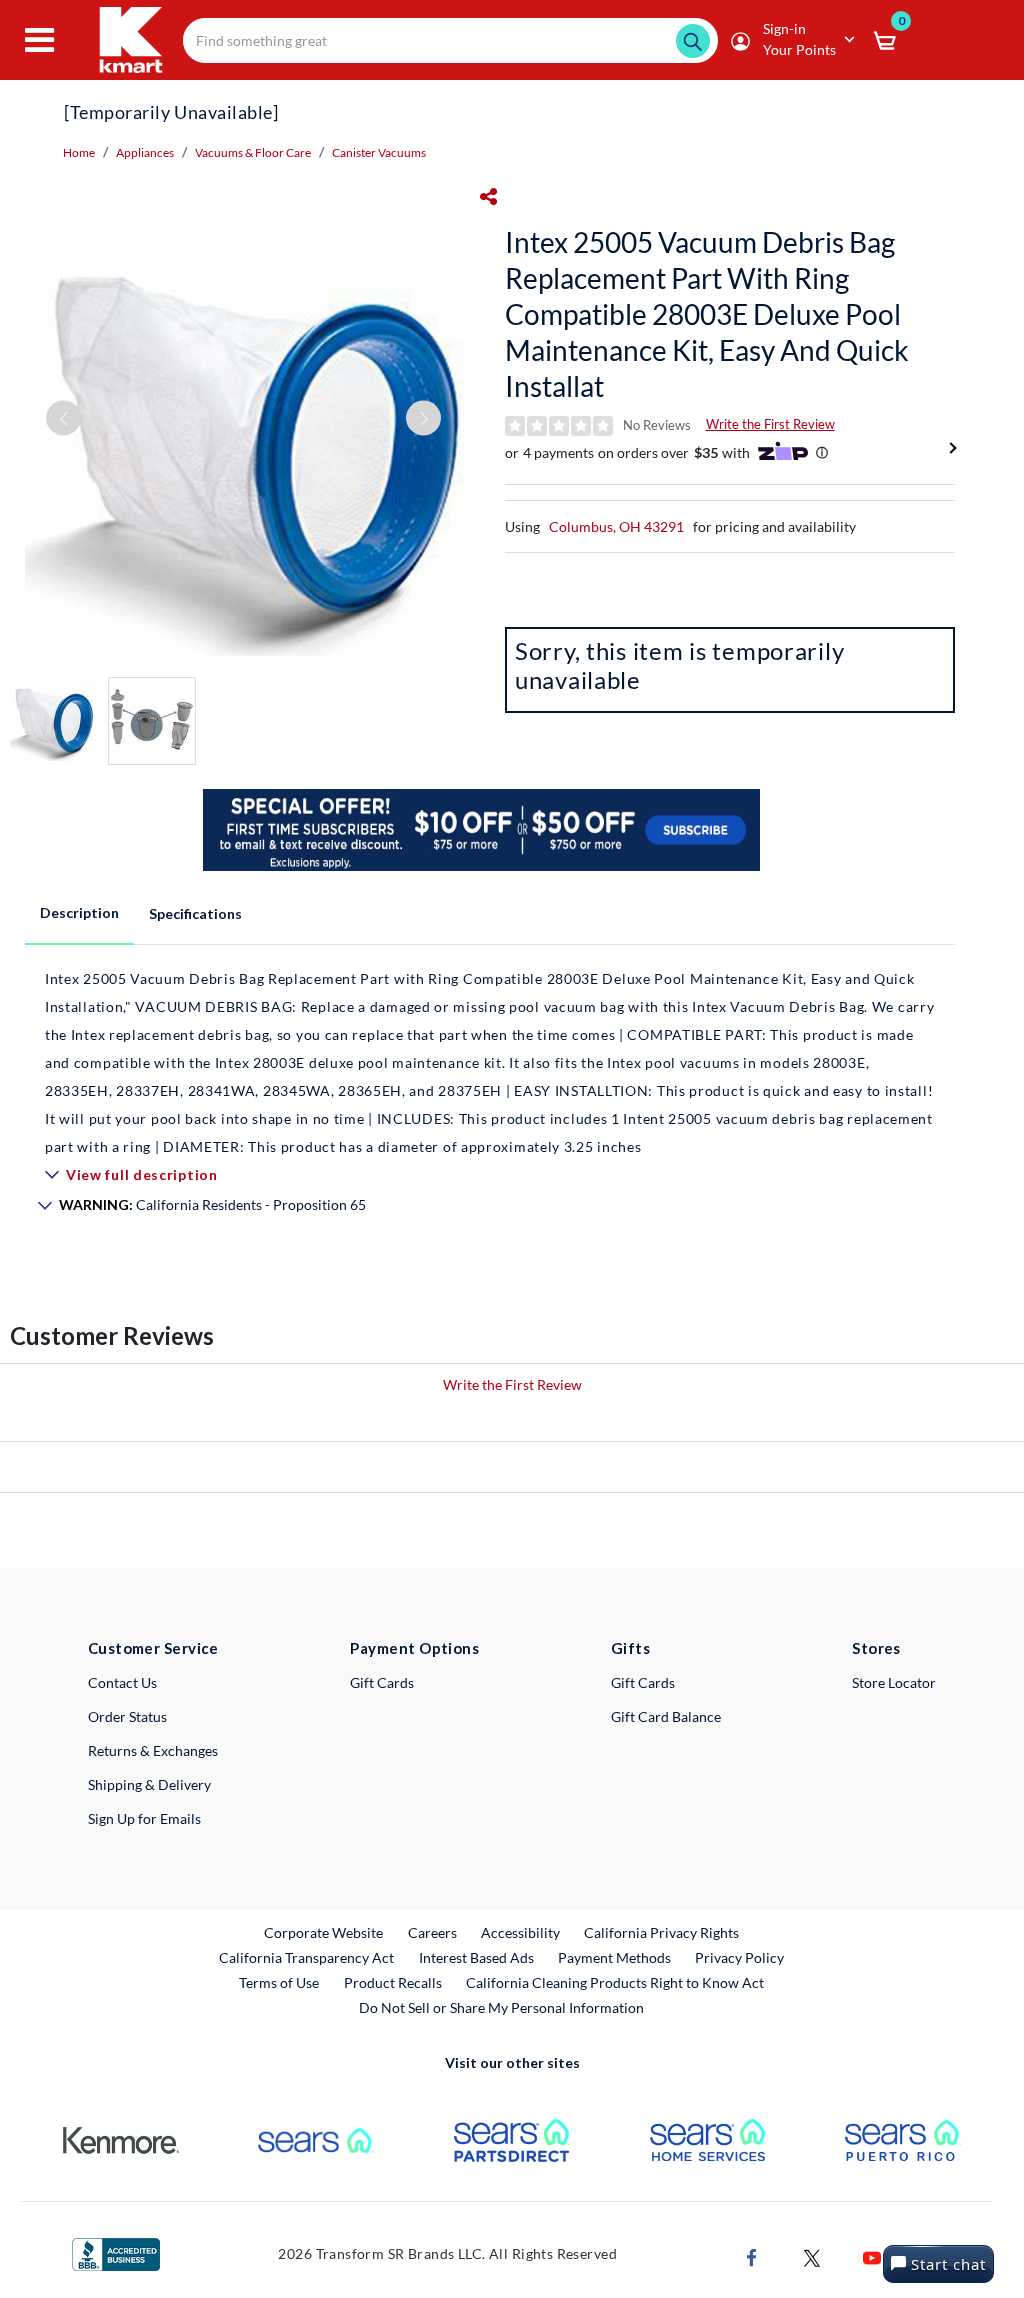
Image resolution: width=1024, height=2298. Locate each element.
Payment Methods (614, 1957)
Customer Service (153, 1648)
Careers (433, 1932)
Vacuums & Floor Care (253, 152)
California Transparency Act (306, 1957)
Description (79, 912)
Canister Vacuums (379, 152)
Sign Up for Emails (144, 1818)
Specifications (195, 913)
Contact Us (122, 1682)
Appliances (145, 152)
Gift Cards (382, 1682)
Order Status (127, 1716)
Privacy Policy (739, 1957)
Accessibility (520, 1932)
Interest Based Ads (476, 1957)
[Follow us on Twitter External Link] (812, 2255)
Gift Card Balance (666, 1716)
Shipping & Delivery (149, 1784)
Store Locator (894, 1682)
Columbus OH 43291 (616, 526)
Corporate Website (324, 1932)
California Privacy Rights (661, 1932)
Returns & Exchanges (153, 1750)
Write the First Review (770, 424)
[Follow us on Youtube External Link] (872, 2255)
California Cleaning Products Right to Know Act (615, 1982)
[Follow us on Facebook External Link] (752, 2255)
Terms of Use (279, 1982)
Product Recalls (394, 1982)
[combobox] (450, 40)
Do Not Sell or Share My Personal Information (501, 2007)
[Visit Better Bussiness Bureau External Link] (116, 2252)
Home (79, 152)
